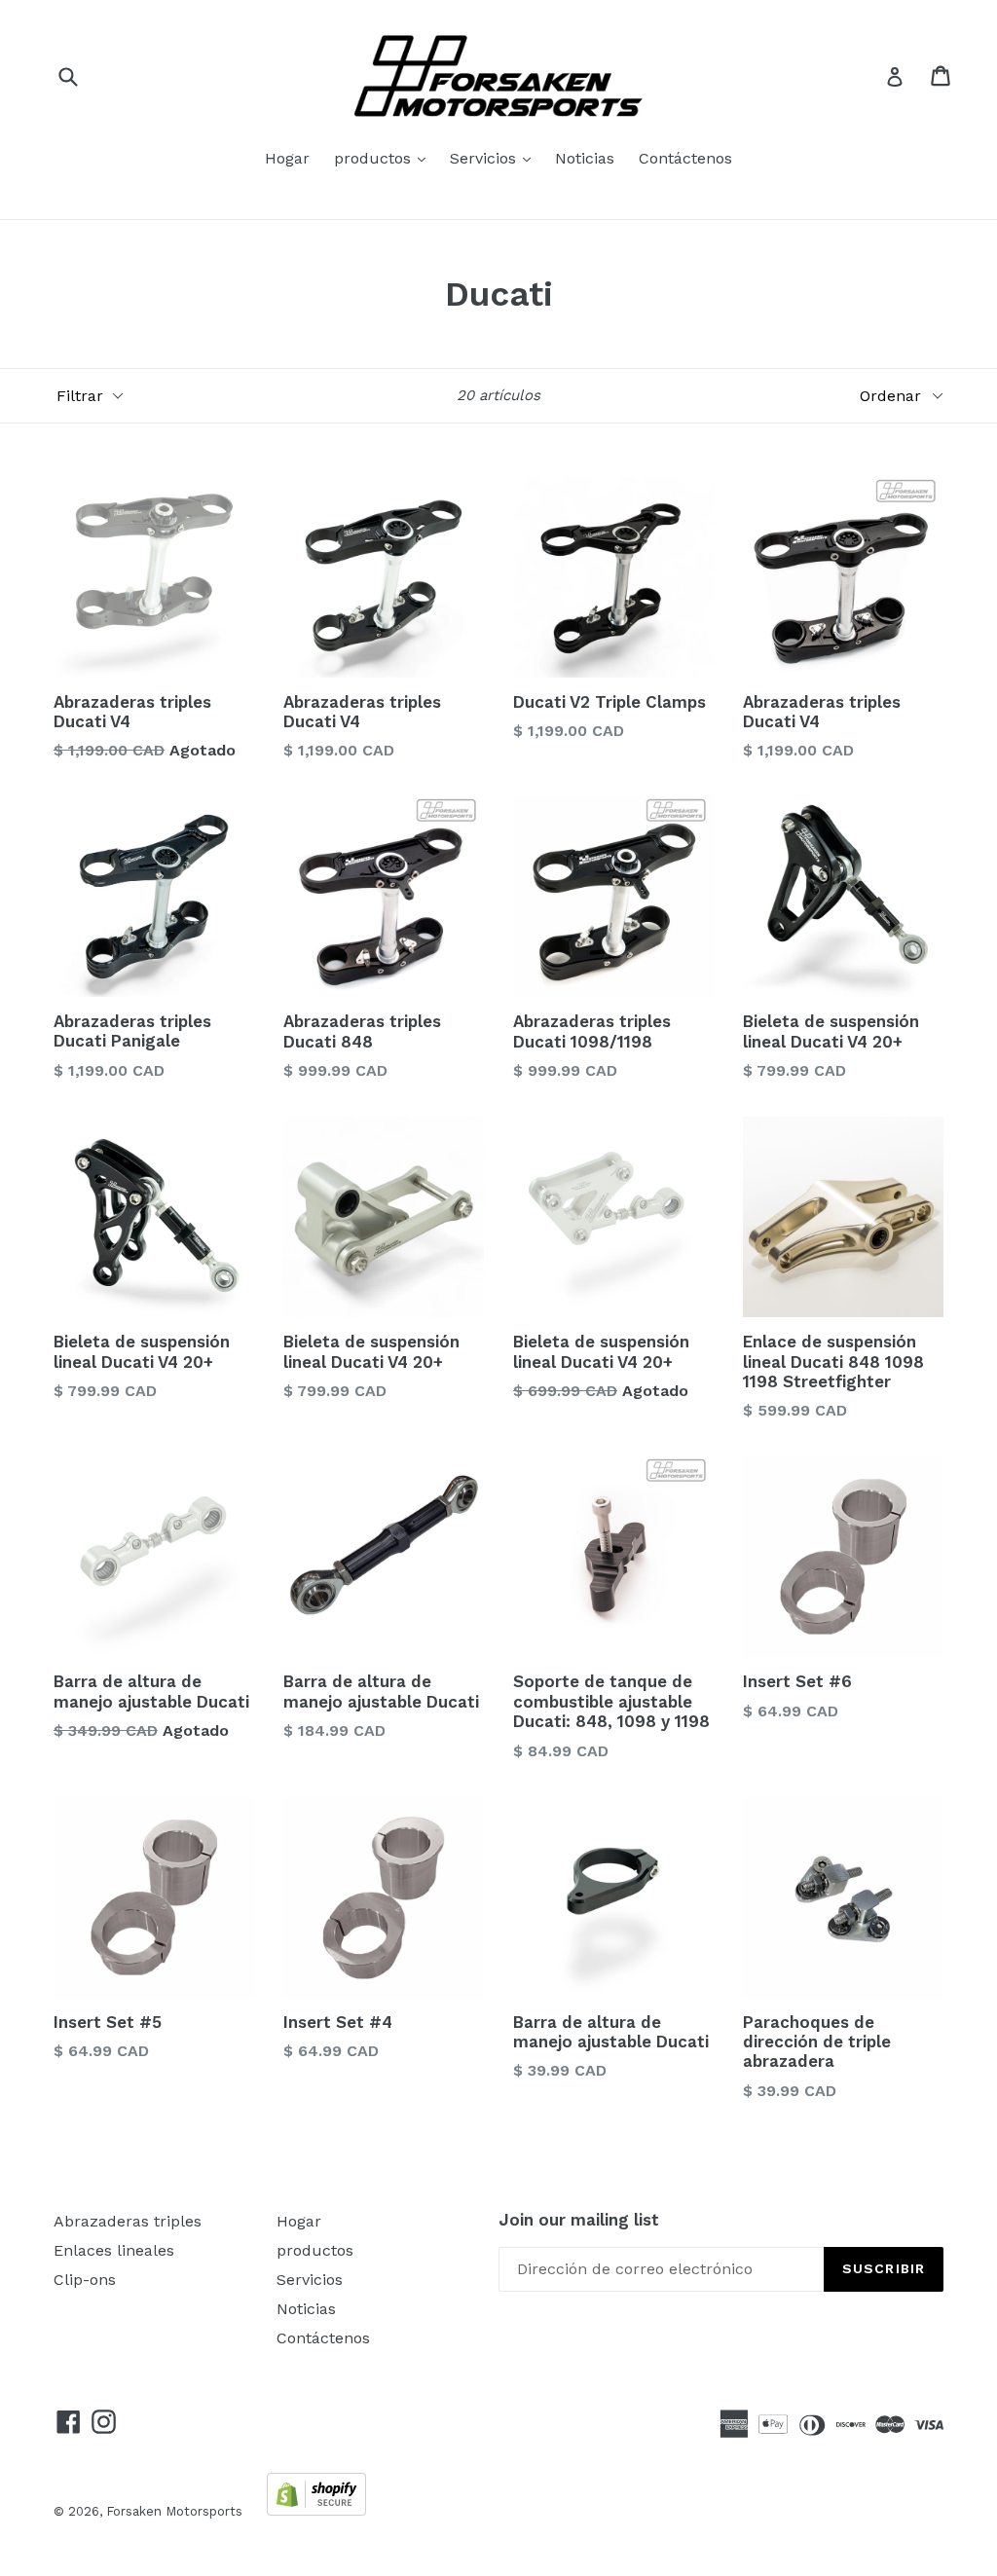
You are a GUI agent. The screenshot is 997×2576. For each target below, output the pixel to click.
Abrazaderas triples (128, 2221)
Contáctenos (685, 158)
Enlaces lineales (114, 2250)
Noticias (585, 158)
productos (385, 158)
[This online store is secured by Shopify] (316, 2510)
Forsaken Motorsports (174, 2511)
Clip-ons (85, 2280)
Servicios (495, 158)
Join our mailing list (579, 2220)
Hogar (287, 158)
